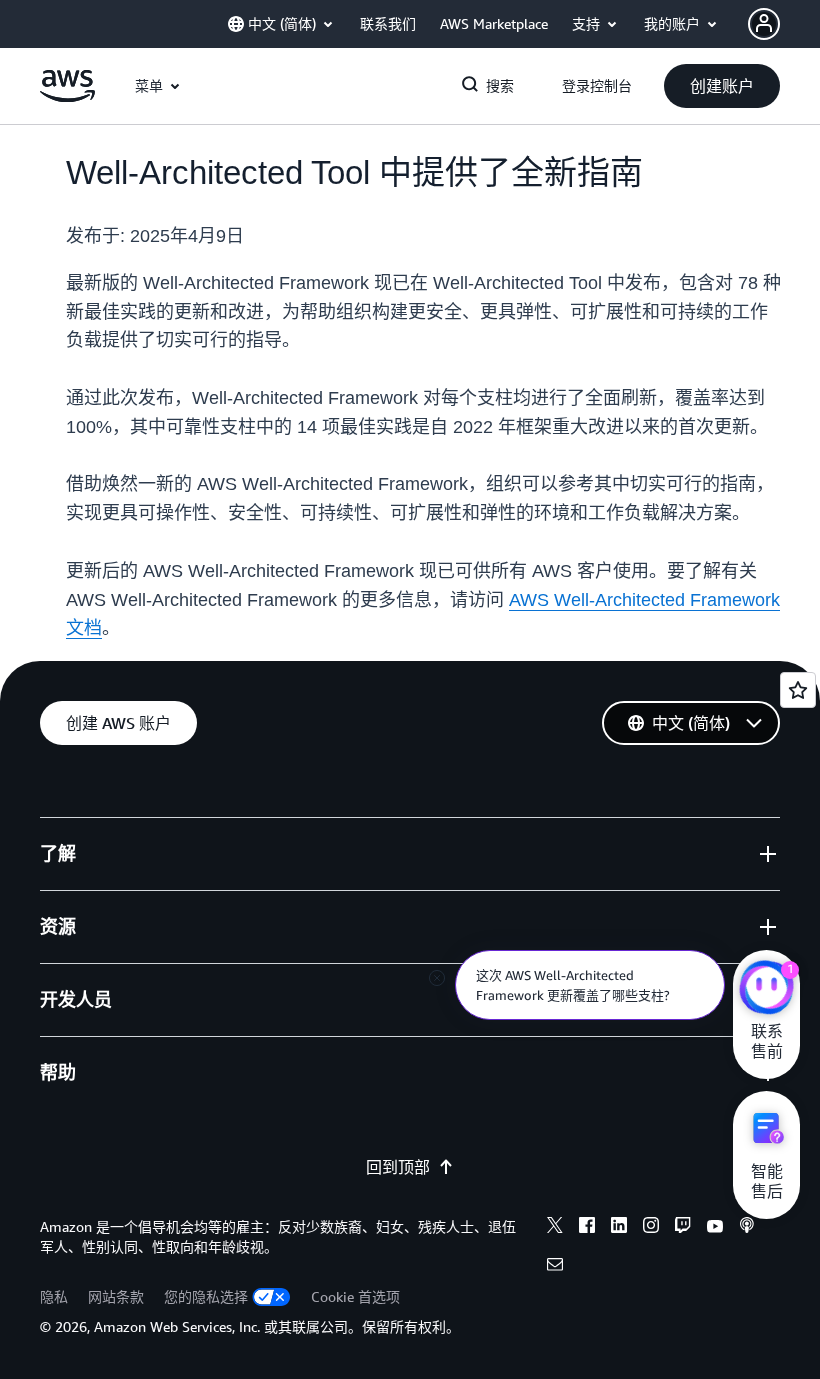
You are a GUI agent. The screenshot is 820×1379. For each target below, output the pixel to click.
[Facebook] (587, 1228)
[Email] (555, 1267)
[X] (555, 1228)
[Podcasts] (747, 1228)
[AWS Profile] (764, 24)
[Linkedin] (619, 1228)
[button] (722, 86)
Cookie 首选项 (355, 1296)
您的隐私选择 (206, 1296)
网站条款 (116, 1296)
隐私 (54, 1296)
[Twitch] (683, 1228)
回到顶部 (398, 1167)
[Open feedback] (798, 690)
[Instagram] (651, 1228)
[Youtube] (715, 1228)
